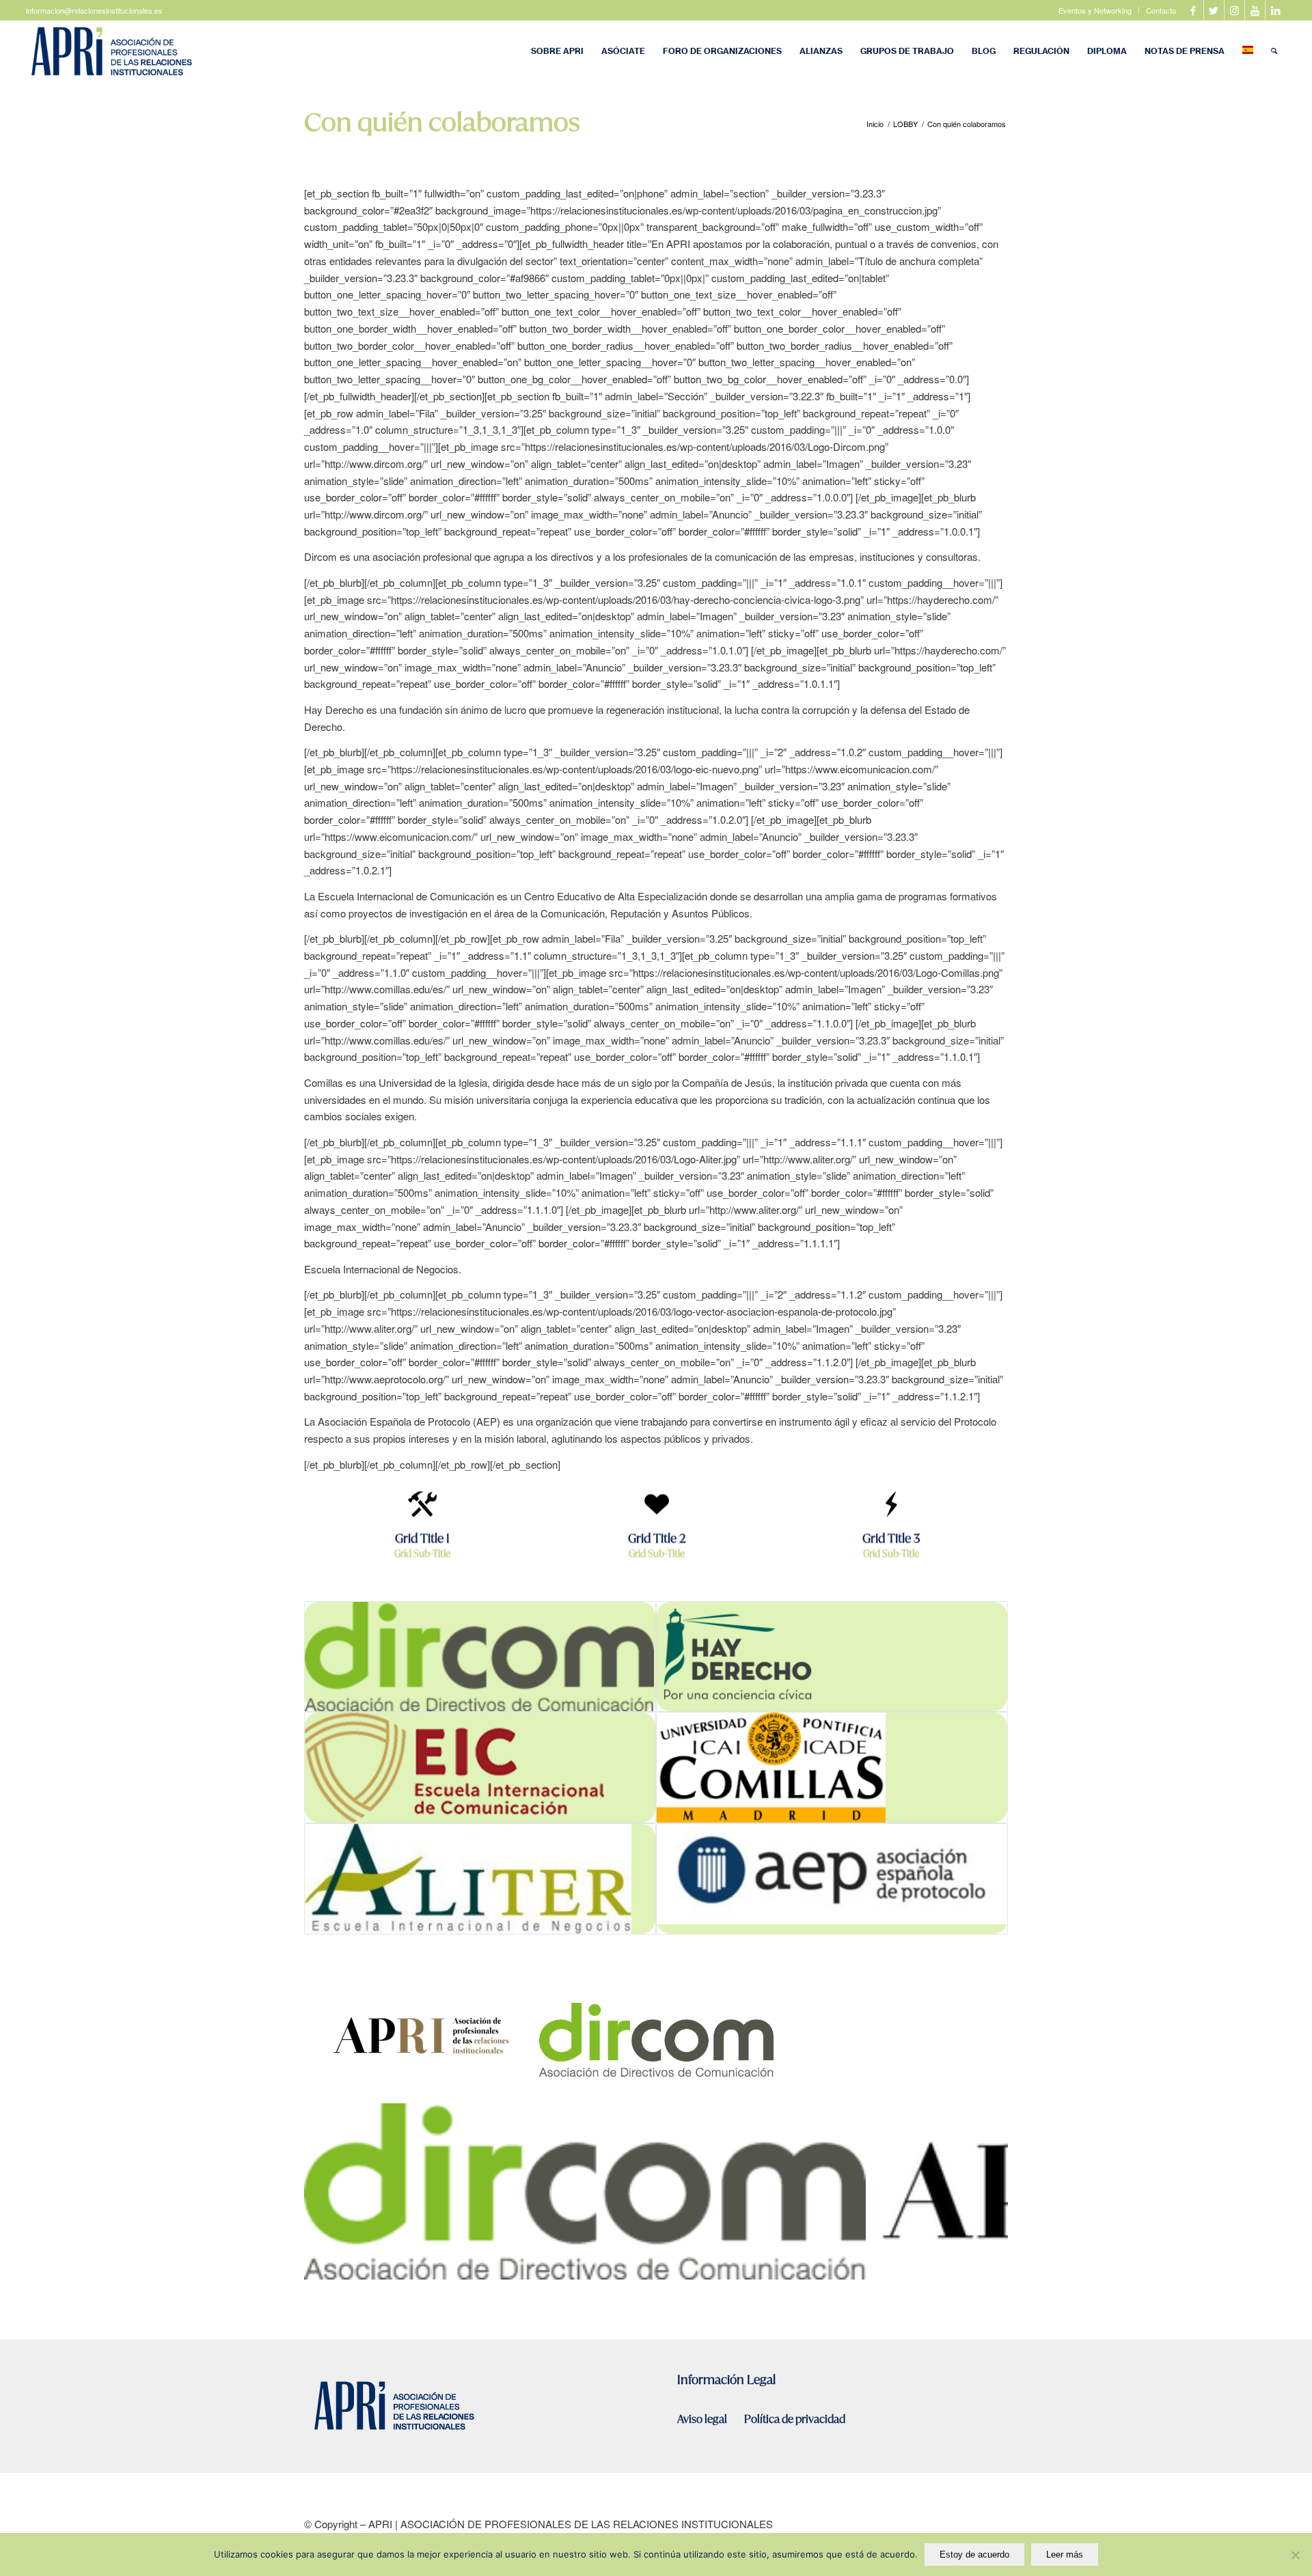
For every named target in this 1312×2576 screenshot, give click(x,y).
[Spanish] (1248, 51)
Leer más (1065, 2554)
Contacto (1161, 10)
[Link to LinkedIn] (1276, 10)
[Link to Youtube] (1255, 10)
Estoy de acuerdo (974, 2554)
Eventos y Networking (1095, 10)
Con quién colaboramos (442, 122)
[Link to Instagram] (1234, 10)
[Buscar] (1274, 51)
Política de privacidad (795, 2419)
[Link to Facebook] (1193, 10)
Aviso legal (703, 2419)
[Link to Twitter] (1214, 10)
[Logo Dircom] (851, 2264)
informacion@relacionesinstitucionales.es (94, 10)
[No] (1295, 2555)
